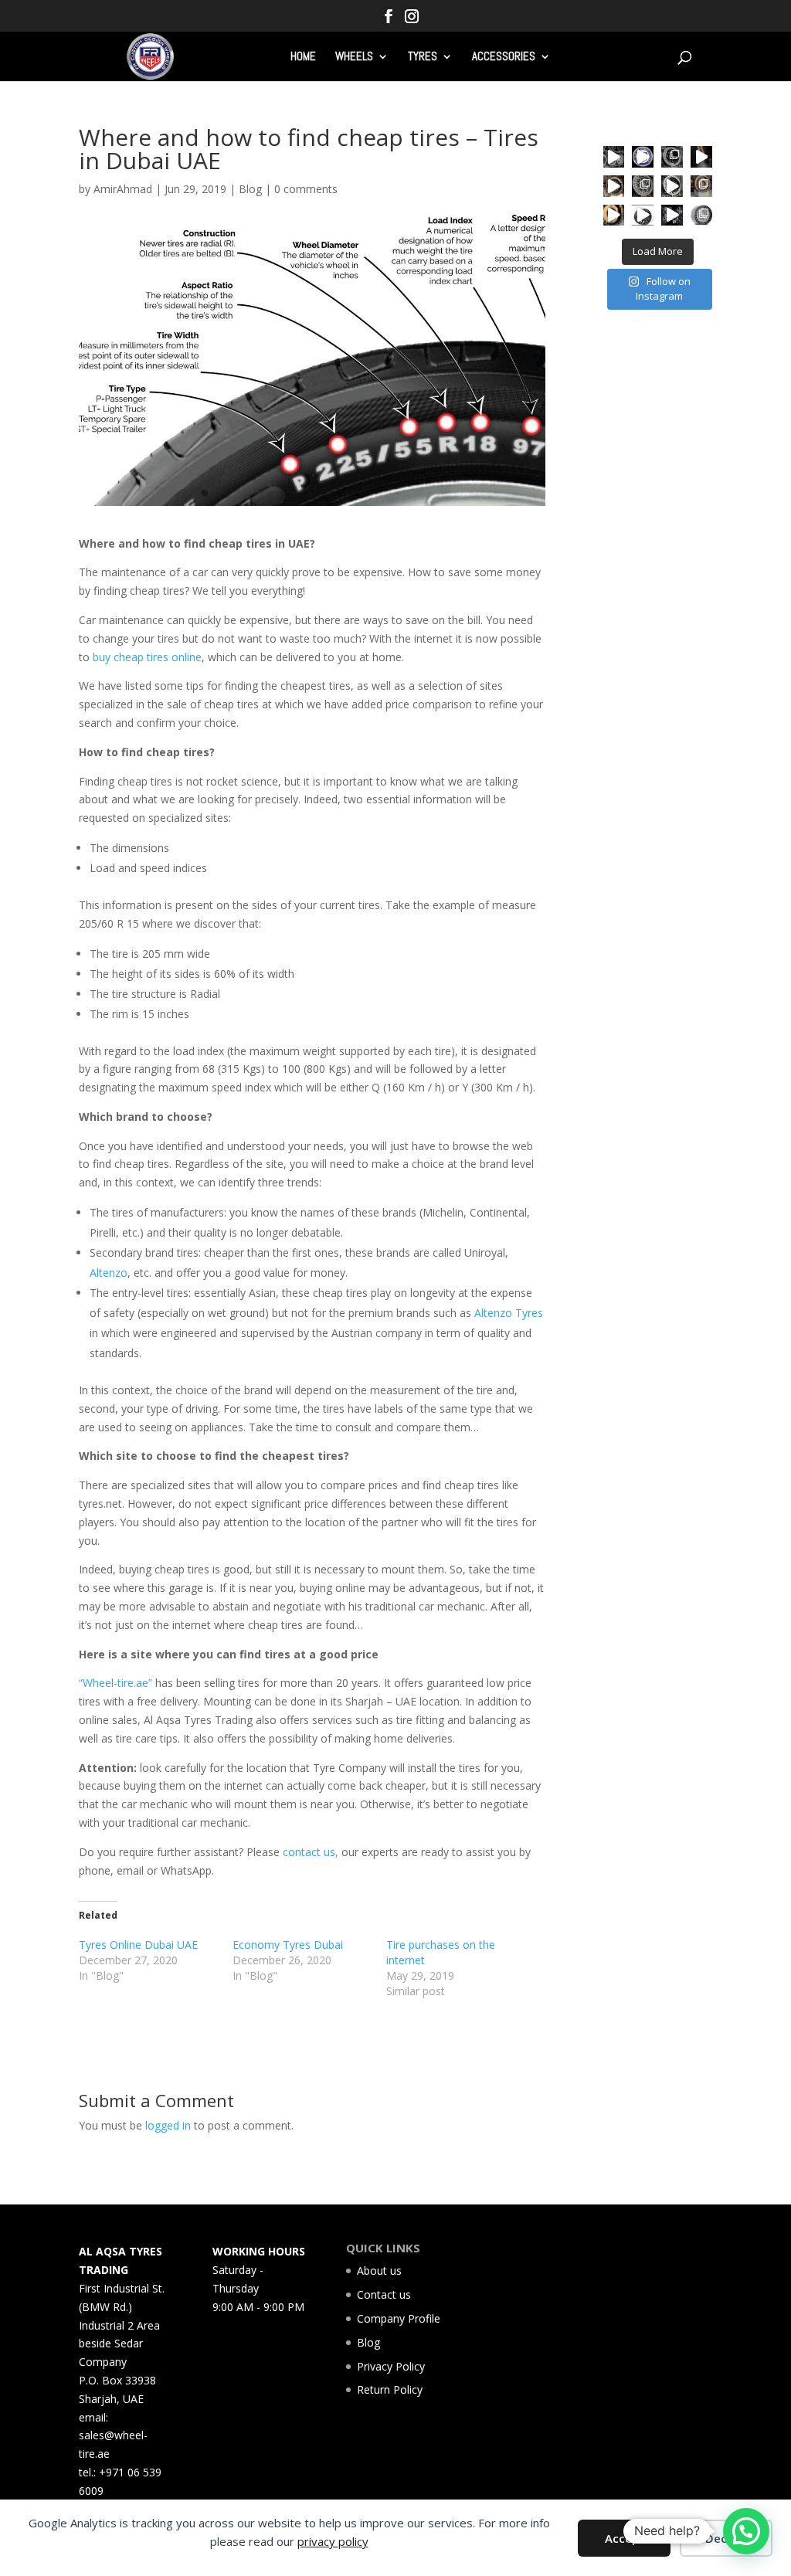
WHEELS (354, 57)
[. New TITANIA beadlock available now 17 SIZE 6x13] (614, 216)
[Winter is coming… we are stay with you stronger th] (672, 216)
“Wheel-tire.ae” (115, 1683)
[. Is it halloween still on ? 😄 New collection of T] (701, 157)
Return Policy (390, 2389)
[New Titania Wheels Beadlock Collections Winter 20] (701, 216)
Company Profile (399, 2318)
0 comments (306, 189)
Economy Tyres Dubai (288, 1945)
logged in (168, 2125)
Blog (250, 189)
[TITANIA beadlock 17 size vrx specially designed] (643, 216)
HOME (303, 57)
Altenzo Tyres (509, 1313)
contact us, (311, 1852)
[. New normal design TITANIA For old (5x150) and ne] (701, 186)
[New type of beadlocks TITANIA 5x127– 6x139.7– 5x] (672, 157)
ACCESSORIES (504, 57)
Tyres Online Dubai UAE (138, 1945)
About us (379, 2271)
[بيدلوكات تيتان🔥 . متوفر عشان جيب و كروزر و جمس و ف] (614, 157)
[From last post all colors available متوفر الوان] (643, 186)
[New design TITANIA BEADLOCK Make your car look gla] (614, 186)
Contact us (384, 2294)
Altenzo (109, 1273)
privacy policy (333, 2541)
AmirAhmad (123, 189)
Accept (625, 2538)
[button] (746, 2531)
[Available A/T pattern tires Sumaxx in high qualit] (643, 157)
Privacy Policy (391, 2366)
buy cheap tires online (146, 657)
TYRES (423, 57)
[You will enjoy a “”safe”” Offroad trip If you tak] (672, 186)
